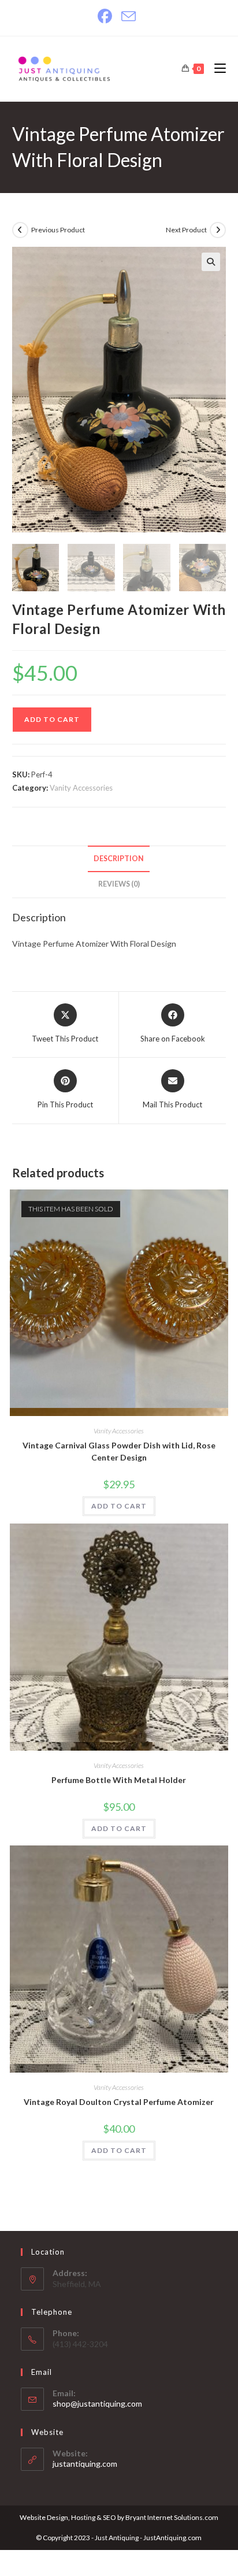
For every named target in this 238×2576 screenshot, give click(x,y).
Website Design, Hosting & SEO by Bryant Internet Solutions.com (119, 2517)
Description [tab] (119, 859)
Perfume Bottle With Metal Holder (119, 1780)
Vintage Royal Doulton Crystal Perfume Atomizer (119, 2102)
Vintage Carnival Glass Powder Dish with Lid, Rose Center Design (119, 1451)
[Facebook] (107, 16)
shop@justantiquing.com (97, 2403)
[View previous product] (20, 230)
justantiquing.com (85, 2464)
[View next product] (218, 230)
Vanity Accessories (81, 788)
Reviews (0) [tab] (119, 884)
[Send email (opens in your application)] (129, 16)
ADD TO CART (52, 719)
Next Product (186, 230)
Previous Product (58, 230)
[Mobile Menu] (216, 68)
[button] (211, 262)
